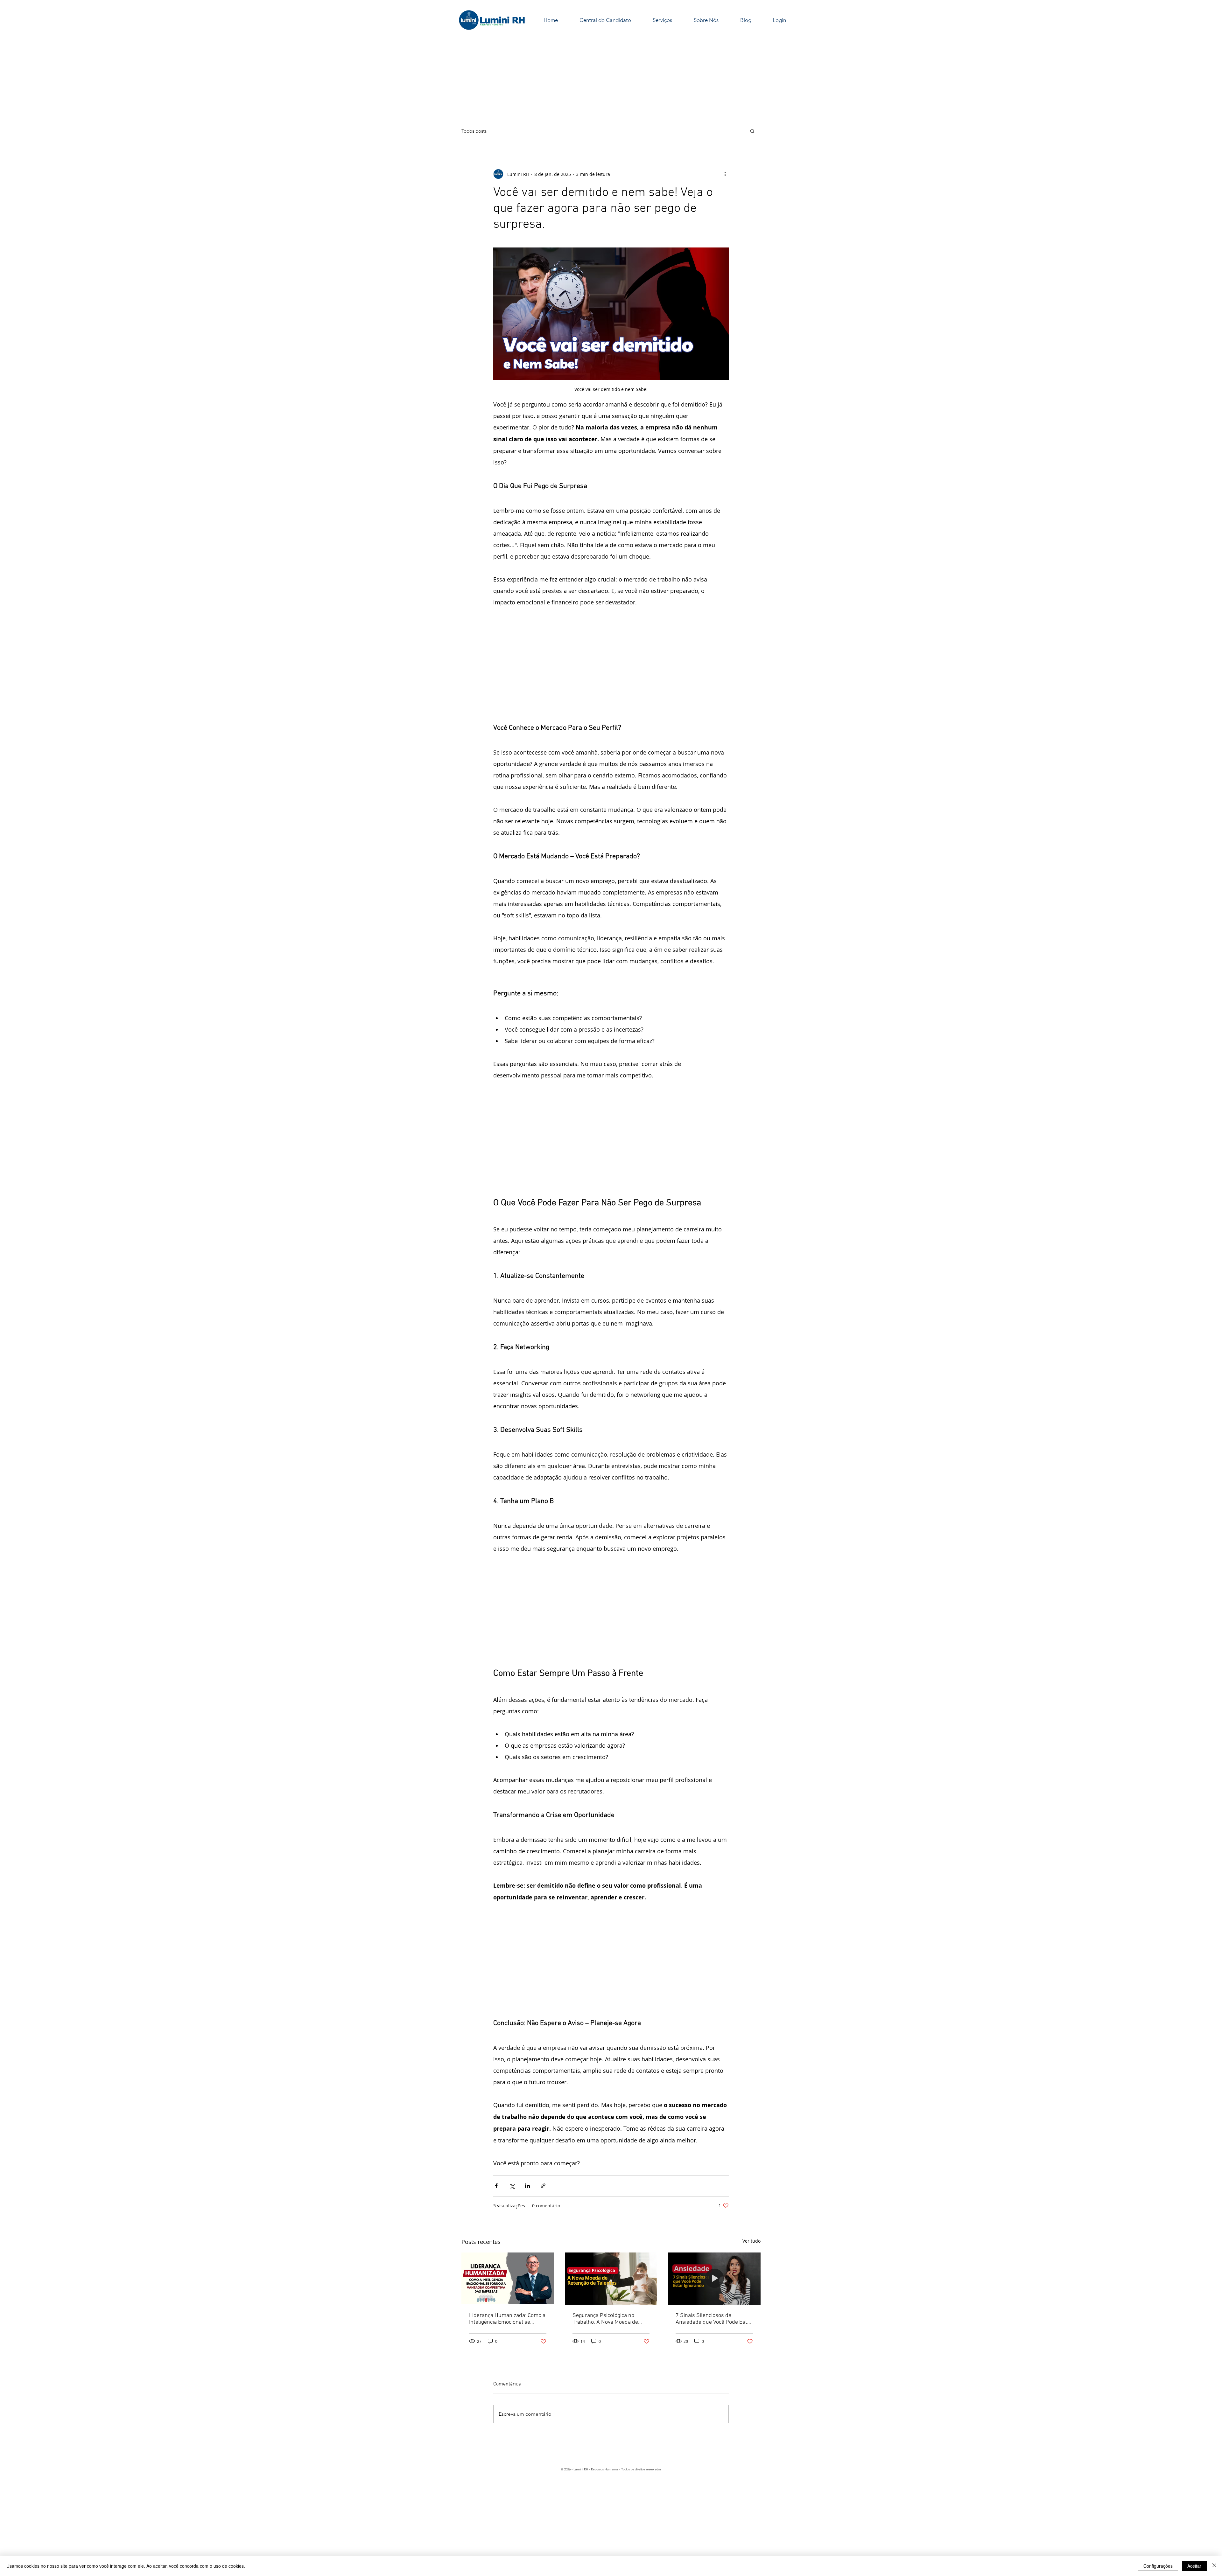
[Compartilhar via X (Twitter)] (512, 2186)
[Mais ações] (725, 174)
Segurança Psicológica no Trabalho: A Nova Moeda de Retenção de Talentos (605, 2319)
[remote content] (611, 665)
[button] (752, 131)
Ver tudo (751, 2241)
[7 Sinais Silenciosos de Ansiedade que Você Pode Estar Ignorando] (714, 2278)
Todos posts (474, 131)
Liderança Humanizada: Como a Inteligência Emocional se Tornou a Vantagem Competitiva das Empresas (507, 2319)
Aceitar (1194, 2566)
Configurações (1158, 2566)
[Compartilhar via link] (543, 2186)
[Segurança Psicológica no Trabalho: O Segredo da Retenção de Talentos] (611, 2279)
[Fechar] (1214, 2566)
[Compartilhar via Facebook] (496, 2186)
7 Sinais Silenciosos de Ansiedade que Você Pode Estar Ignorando (714, 2319)
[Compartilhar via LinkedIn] (527, 2186)
